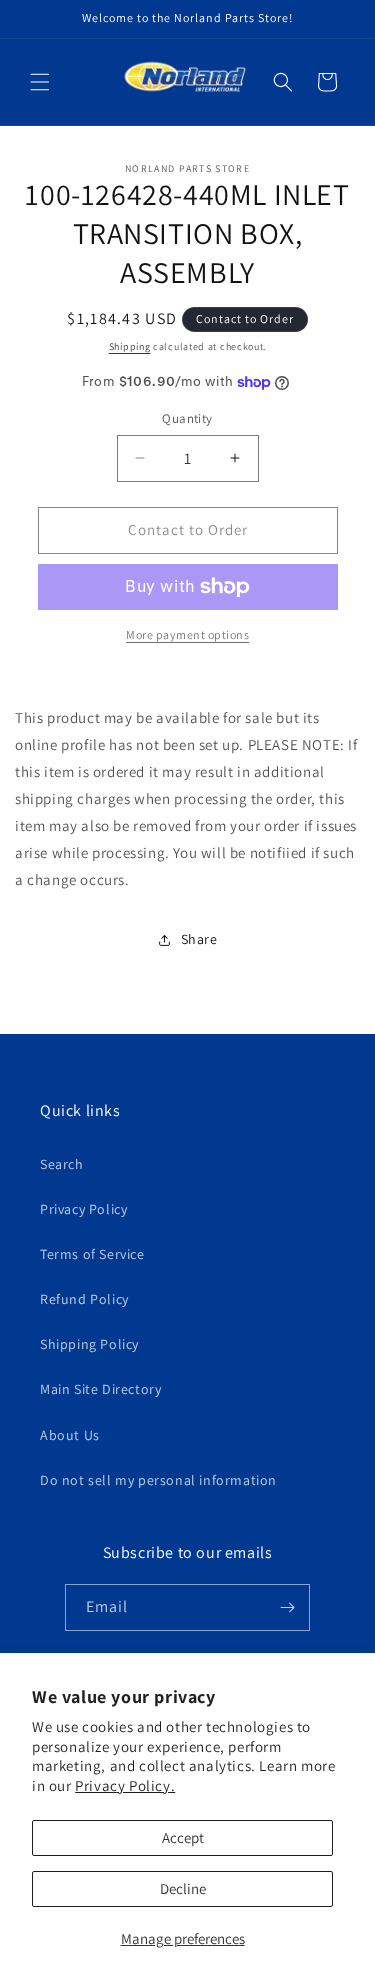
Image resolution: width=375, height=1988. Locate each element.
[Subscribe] (287, 1607)
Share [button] (199, 939)
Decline (183, 1888)
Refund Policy (84, 1299)
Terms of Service (92, 1254)
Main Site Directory (100, 1389)
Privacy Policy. (125, 1785)
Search (62, 1164)
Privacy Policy (83, 1209)
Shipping (130, 346)
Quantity (187, 418)
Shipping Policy (89, 1344)
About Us (70, 1435)
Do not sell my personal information (158, 1480)
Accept (183, 1837)
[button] (40, 82)
